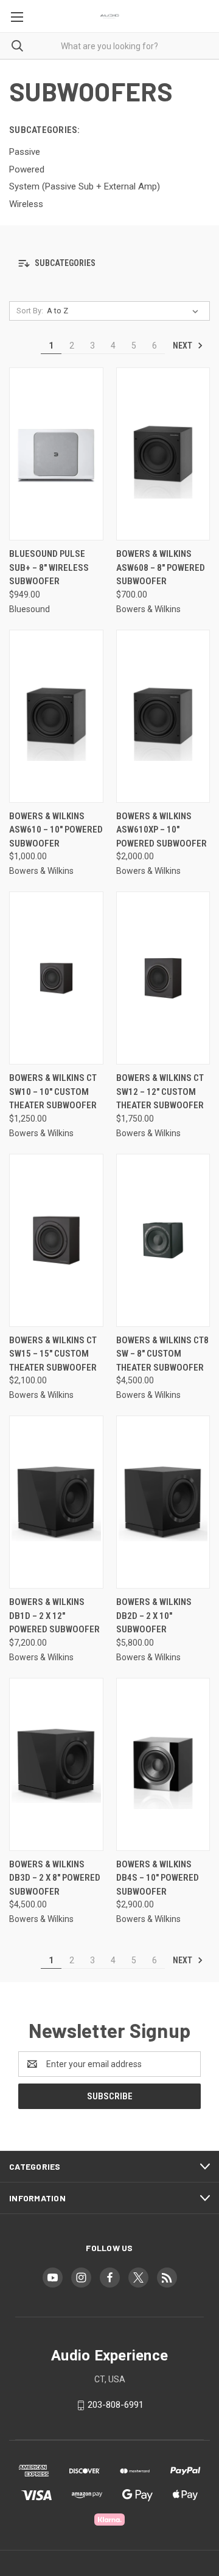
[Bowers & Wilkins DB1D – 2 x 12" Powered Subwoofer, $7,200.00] (56, 1502)
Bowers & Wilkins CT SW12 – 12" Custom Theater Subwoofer (160, 1092)
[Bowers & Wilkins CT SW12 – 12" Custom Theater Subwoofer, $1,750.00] (163, 978)
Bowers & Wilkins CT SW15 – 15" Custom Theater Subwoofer (53, 1354)
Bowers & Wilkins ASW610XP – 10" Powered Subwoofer (162, 830)
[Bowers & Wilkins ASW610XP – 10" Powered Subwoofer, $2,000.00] (163, 716)
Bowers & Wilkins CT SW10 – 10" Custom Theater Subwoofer (53, 1092)
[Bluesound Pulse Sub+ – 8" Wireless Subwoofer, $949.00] (56, 454)
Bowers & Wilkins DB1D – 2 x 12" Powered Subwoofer (54, 1616)
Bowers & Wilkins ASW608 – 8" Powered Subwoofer (161, 567)
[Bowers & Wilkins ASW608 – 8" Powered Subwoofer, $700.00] (163, 454)
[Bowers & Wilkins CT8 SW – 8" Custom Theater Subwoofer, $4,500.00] (163, 1240)
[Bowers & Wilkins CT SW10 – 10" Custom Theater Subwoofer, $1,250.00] (56, 978)
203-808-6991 (116, 2405)
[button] (109, 263)
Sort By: (30, 311)
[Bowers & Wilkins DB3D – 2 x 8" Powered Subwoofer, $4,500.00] (56, 1764)
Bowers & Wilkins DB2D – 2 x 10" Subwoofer (154, 1616)
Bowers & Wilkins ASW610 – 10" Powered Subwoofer (56, 830)
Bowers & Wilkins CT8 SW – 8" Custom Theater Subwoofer (162, 1354)
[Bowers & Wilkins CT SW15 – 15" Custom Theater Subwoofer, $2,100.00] (56, 1240)
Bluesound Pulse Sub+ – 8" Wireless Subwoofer (49, 567)
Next (183, 346)
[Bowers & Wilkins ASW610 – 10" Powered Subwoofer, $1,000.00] (56, 716)
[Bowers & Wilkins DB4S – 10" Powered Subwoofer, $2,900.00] (163, 1764)
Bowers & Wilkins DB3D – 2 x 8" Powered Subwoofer (55, 1878)
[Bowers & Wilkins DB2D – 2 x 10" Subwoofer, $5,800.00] (163, 1502)
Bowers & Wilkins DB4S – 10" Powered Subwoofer (158, 1878)
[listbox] (125, 311)
